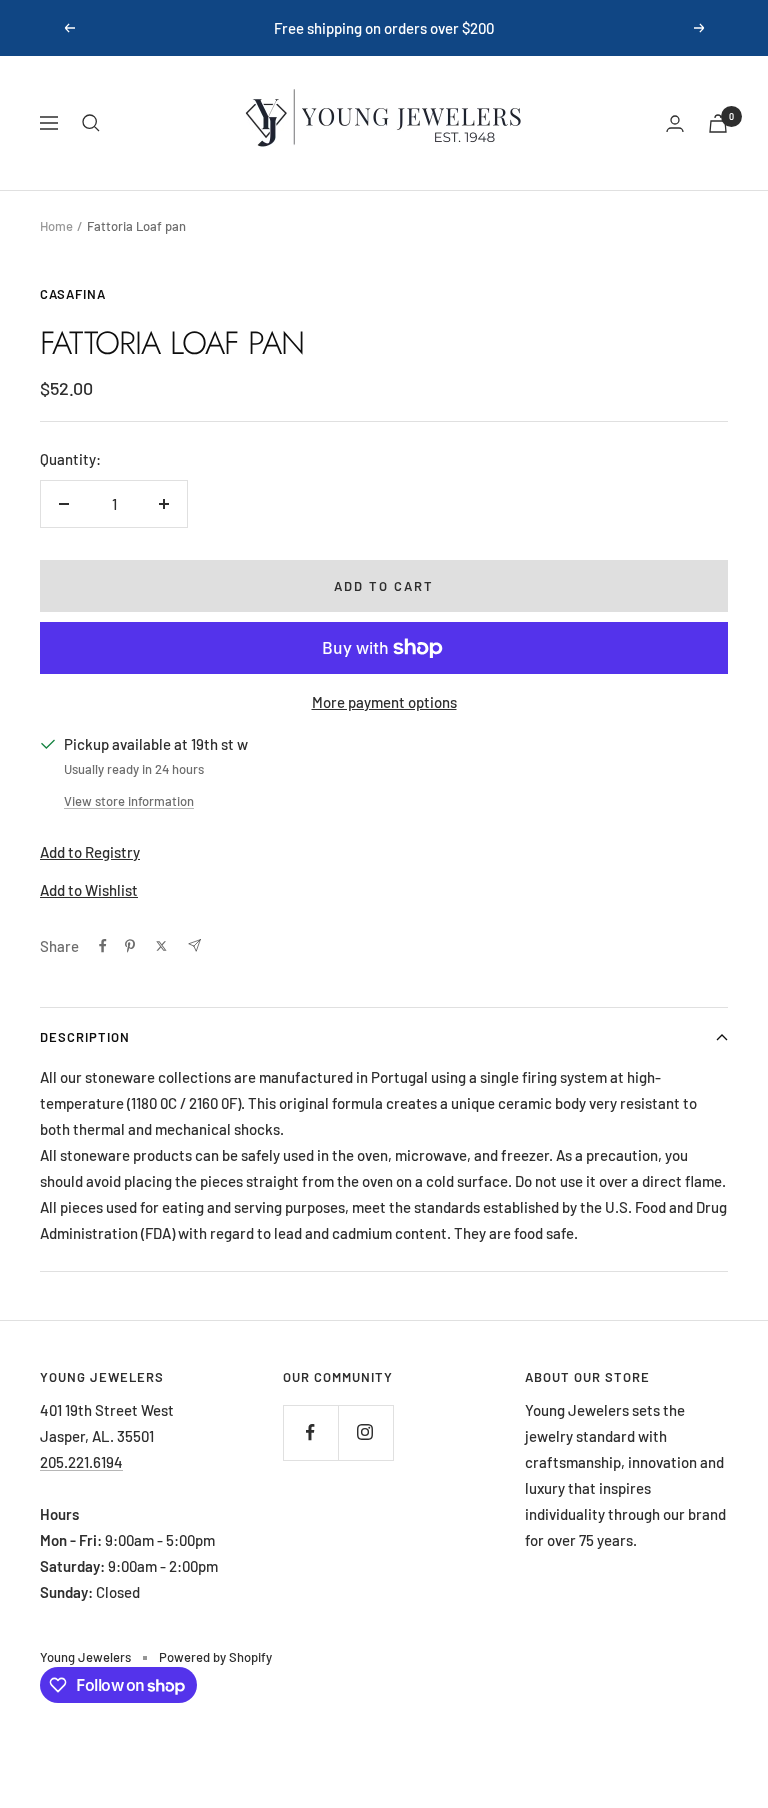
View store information (129, 801)
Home (56, 226)
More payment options (384, 702)
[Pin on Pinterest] (130, 946)
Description (85, 1037)
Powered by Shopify (215, 1657)
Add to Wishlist (89, 890)
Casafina (73, 294)
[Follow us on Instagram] (365, 1432)
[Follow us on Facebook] (310, 1432)
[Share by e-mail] (194, 945)
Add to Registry (90, 852)
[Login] (675, 123)
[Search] (91, 123)
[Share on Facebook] (103, 946)
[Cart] (718, 123)
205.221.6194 (81, 1462)
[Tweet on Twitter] (161, 946)
